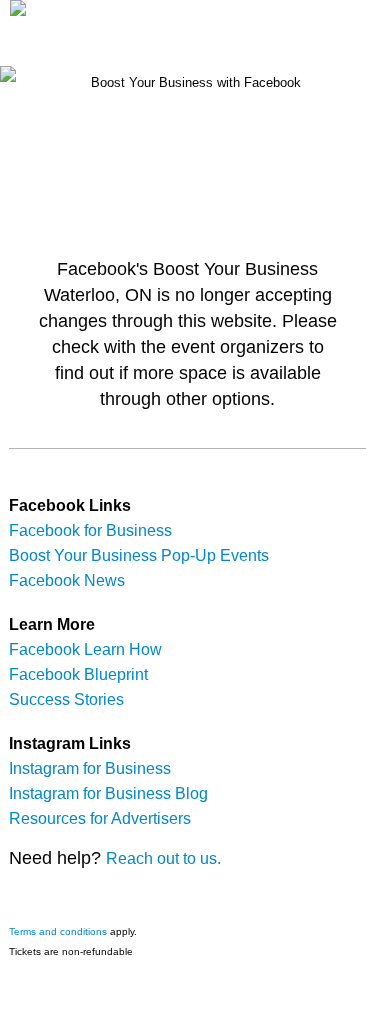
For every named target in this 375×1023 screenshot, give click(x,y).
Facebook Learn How (85, 649)
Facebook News (67, 580)
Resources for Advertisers (100, 818)
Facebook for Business (90, 530)
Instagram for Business (90, 768)
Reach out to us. (163, 858)
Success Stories (66, 699)
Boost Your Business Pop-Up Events (139, 555)
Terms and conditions (58, 931)
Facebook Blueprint (78, 674)
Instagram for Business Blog (108, 793)
